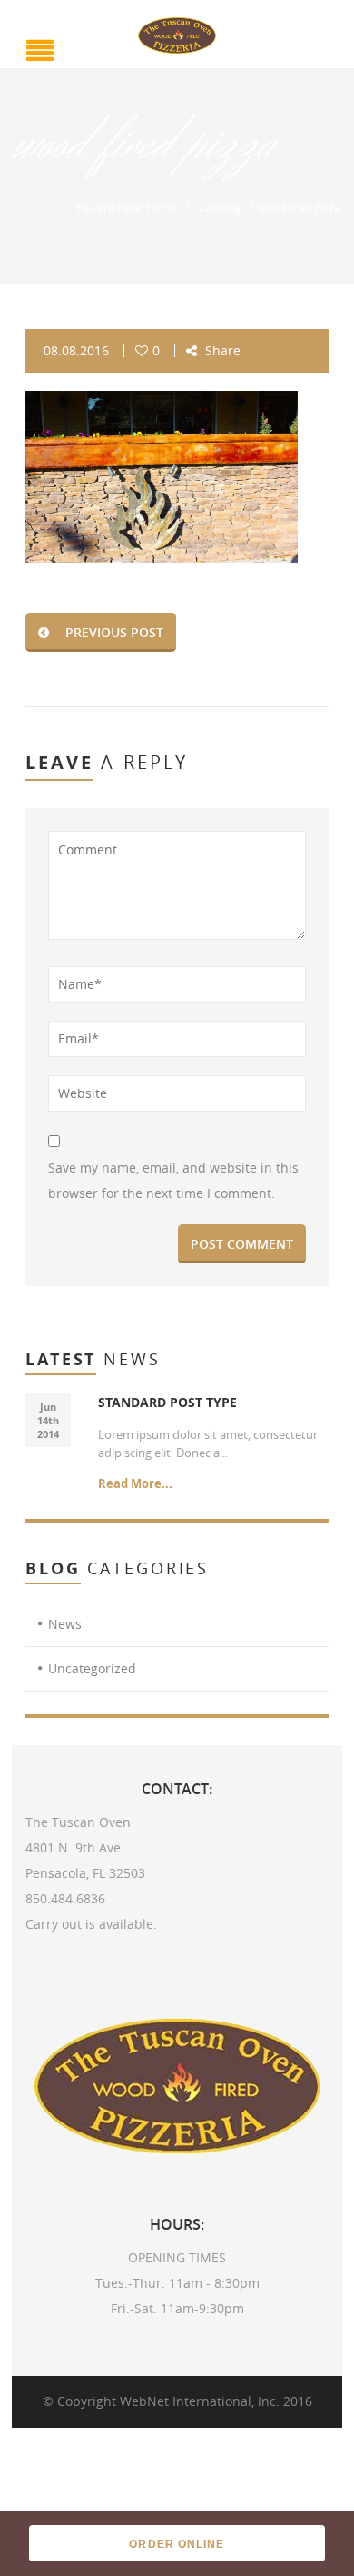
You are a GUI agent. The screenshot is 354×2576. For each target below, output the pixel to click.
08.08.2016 (76, 350)
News (65, 1624)
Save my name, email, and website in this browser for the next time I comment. (173, 1180)
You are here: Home (126, 207)
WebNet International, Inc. (200, 2401)
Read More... (135, 1483)
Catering (220, 207)
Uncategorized (92, 1668)
